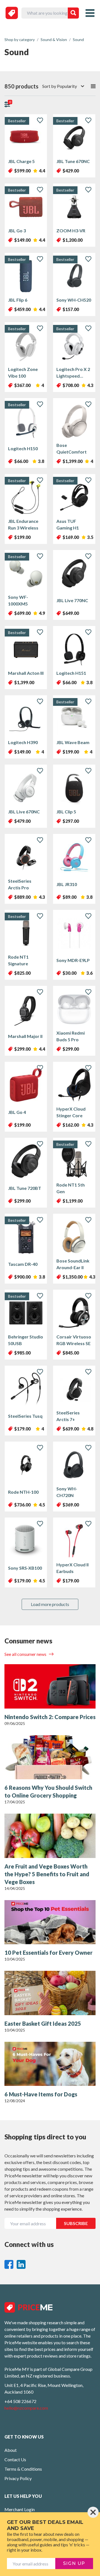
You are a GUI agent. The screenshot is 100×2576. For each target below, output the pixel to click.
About (11, 2450)
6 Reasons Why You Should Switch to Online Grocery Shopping (48, 1791)
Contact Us (15, 2459)
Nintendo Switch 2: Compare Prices (50, 1717)
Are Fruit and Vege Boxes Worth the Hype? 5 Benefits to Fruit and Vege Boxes (47, 1874)
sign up (74, 2563)
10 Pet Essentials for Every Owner (48, 1953)
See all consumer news (26, 1654)
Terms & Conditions (23, 2469)
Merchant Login (20, 2509)
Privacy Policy (18, 2478)
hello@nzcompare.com (26, 2408)
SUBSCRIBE (76, 2223)
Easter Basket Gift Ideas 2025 (43, 2023)
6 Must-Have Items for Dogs (41, 2094)
